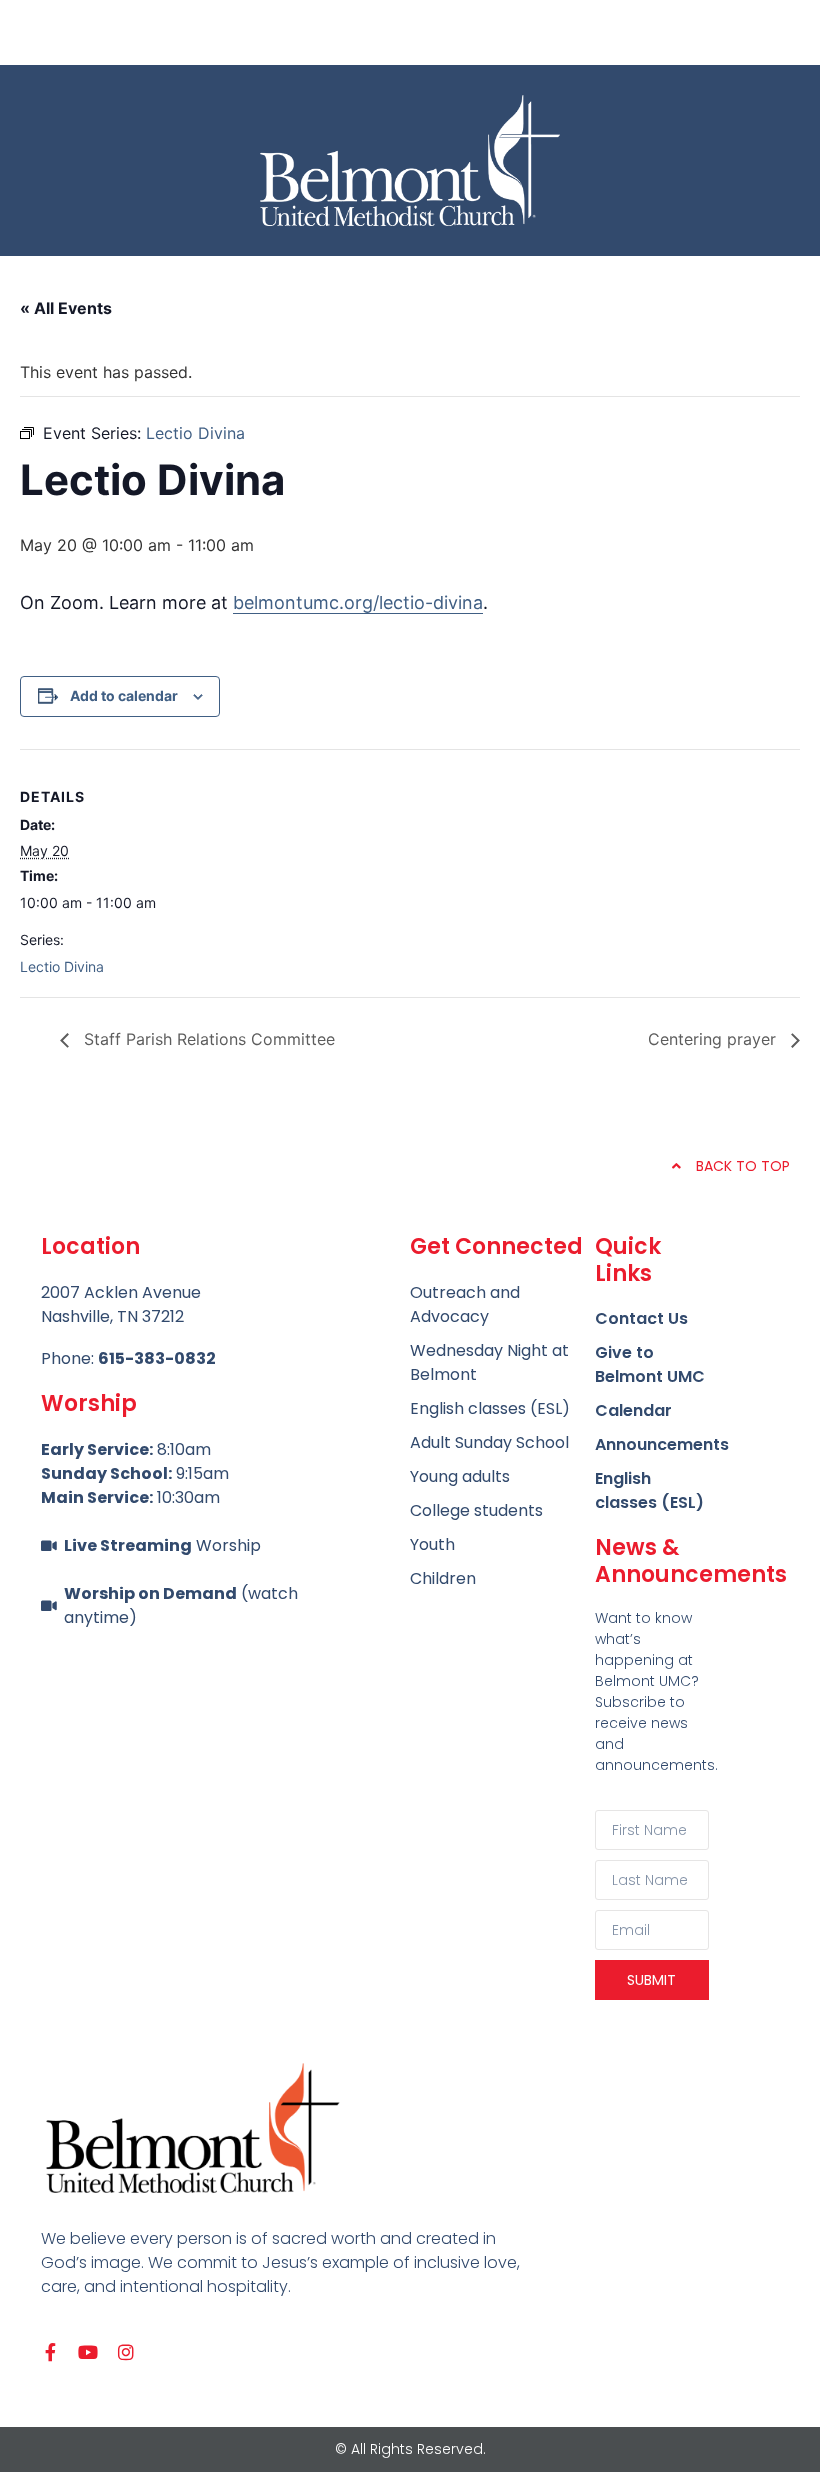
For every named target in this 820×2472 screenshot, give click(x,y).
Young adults (460, 1476)
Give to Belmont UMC (650, 1364)
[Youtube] (88, 2352)
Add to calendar (124, 695)
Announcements (652, 1444)
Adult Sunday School (489, 1442)
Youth (432, 1544)
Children (443, 1578)
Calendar (633, 1410)
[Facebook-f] (50, 2352)
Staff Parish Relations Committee (207, 1039)
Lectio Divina (62, 966)
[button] (410, 32)
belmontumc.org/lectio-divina (358, 602)
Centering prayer (714, 1039)
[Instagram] (126, 2352)
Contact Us (641, 1318)
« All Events (66, 308)
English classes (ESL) (649, 1490)
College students (476, 1510)
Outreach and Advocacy (465, 1304)
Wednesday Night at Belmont (489, 1362)
